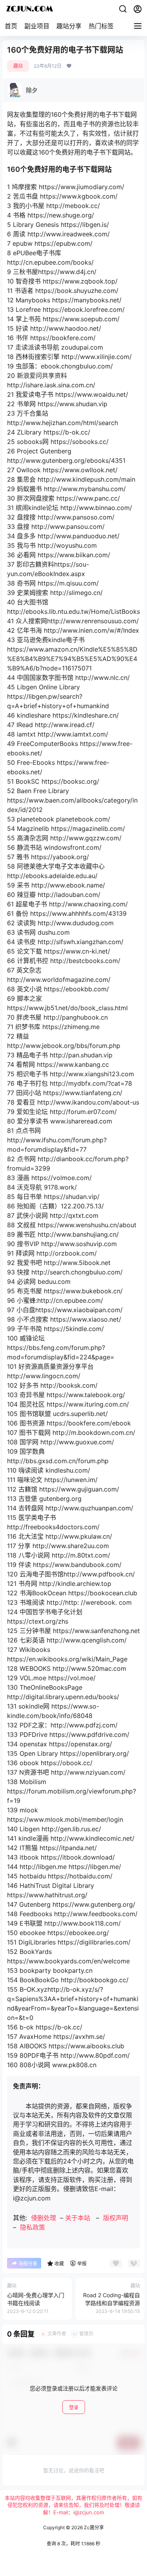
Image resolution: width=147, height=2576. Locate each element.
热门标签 (101, 26)
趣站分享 (69, 26)
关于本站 (78, 2218)
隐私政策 (33, 2227)
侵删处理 (44, 2218)
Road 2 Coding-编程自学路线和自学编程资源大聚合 (112, 2303)
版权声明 (116, 2218)
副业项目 (37, 26)
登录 (74, 2408)
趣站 (18, 66)
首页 (11, 26)
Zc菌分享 (93, 2527)
